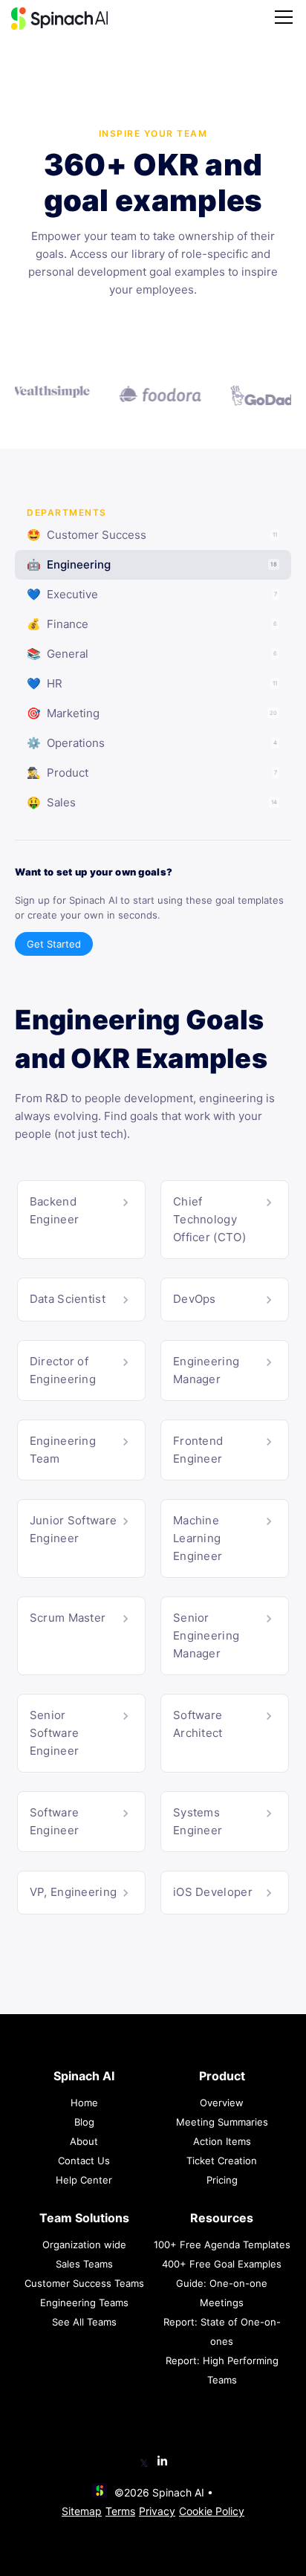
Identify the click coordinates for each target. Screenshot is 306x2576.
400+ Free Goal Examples (222, 2264)
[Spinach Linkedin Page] (162, 2462)
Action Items (222, 2141)
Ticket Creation (222, 2161)
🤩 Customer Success (152, 535)
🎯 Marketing (152, 713)
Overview (222, 2103)
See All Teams (84, 2322)
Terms (120, 2511)
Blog (84, 2122)
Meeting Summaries (222, 2122)
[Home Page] (59, 19)
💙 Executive (152, 594)
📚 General (152, 654)
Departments (67, 512)
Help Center (84, 2180)
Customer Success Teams (84, 2283)
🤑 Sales (152, 802)
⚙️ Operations (152, 743)
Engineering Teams (84, 2302)
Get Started (54, 944)
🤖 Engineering (152, 564)
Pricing (222, 2180)
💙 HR (152, 683)
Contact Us (84, 2161)
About (84, 2141)
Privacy (157, 2511)
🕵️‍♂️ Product (152, 773)
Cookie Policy (212, 2511)
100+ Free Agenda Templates (222, 2245)
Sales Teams (84, 2264)
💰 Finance (152, 624)
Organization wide (84, 2245)
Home (84, 2103)
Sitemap (82, 2511)
